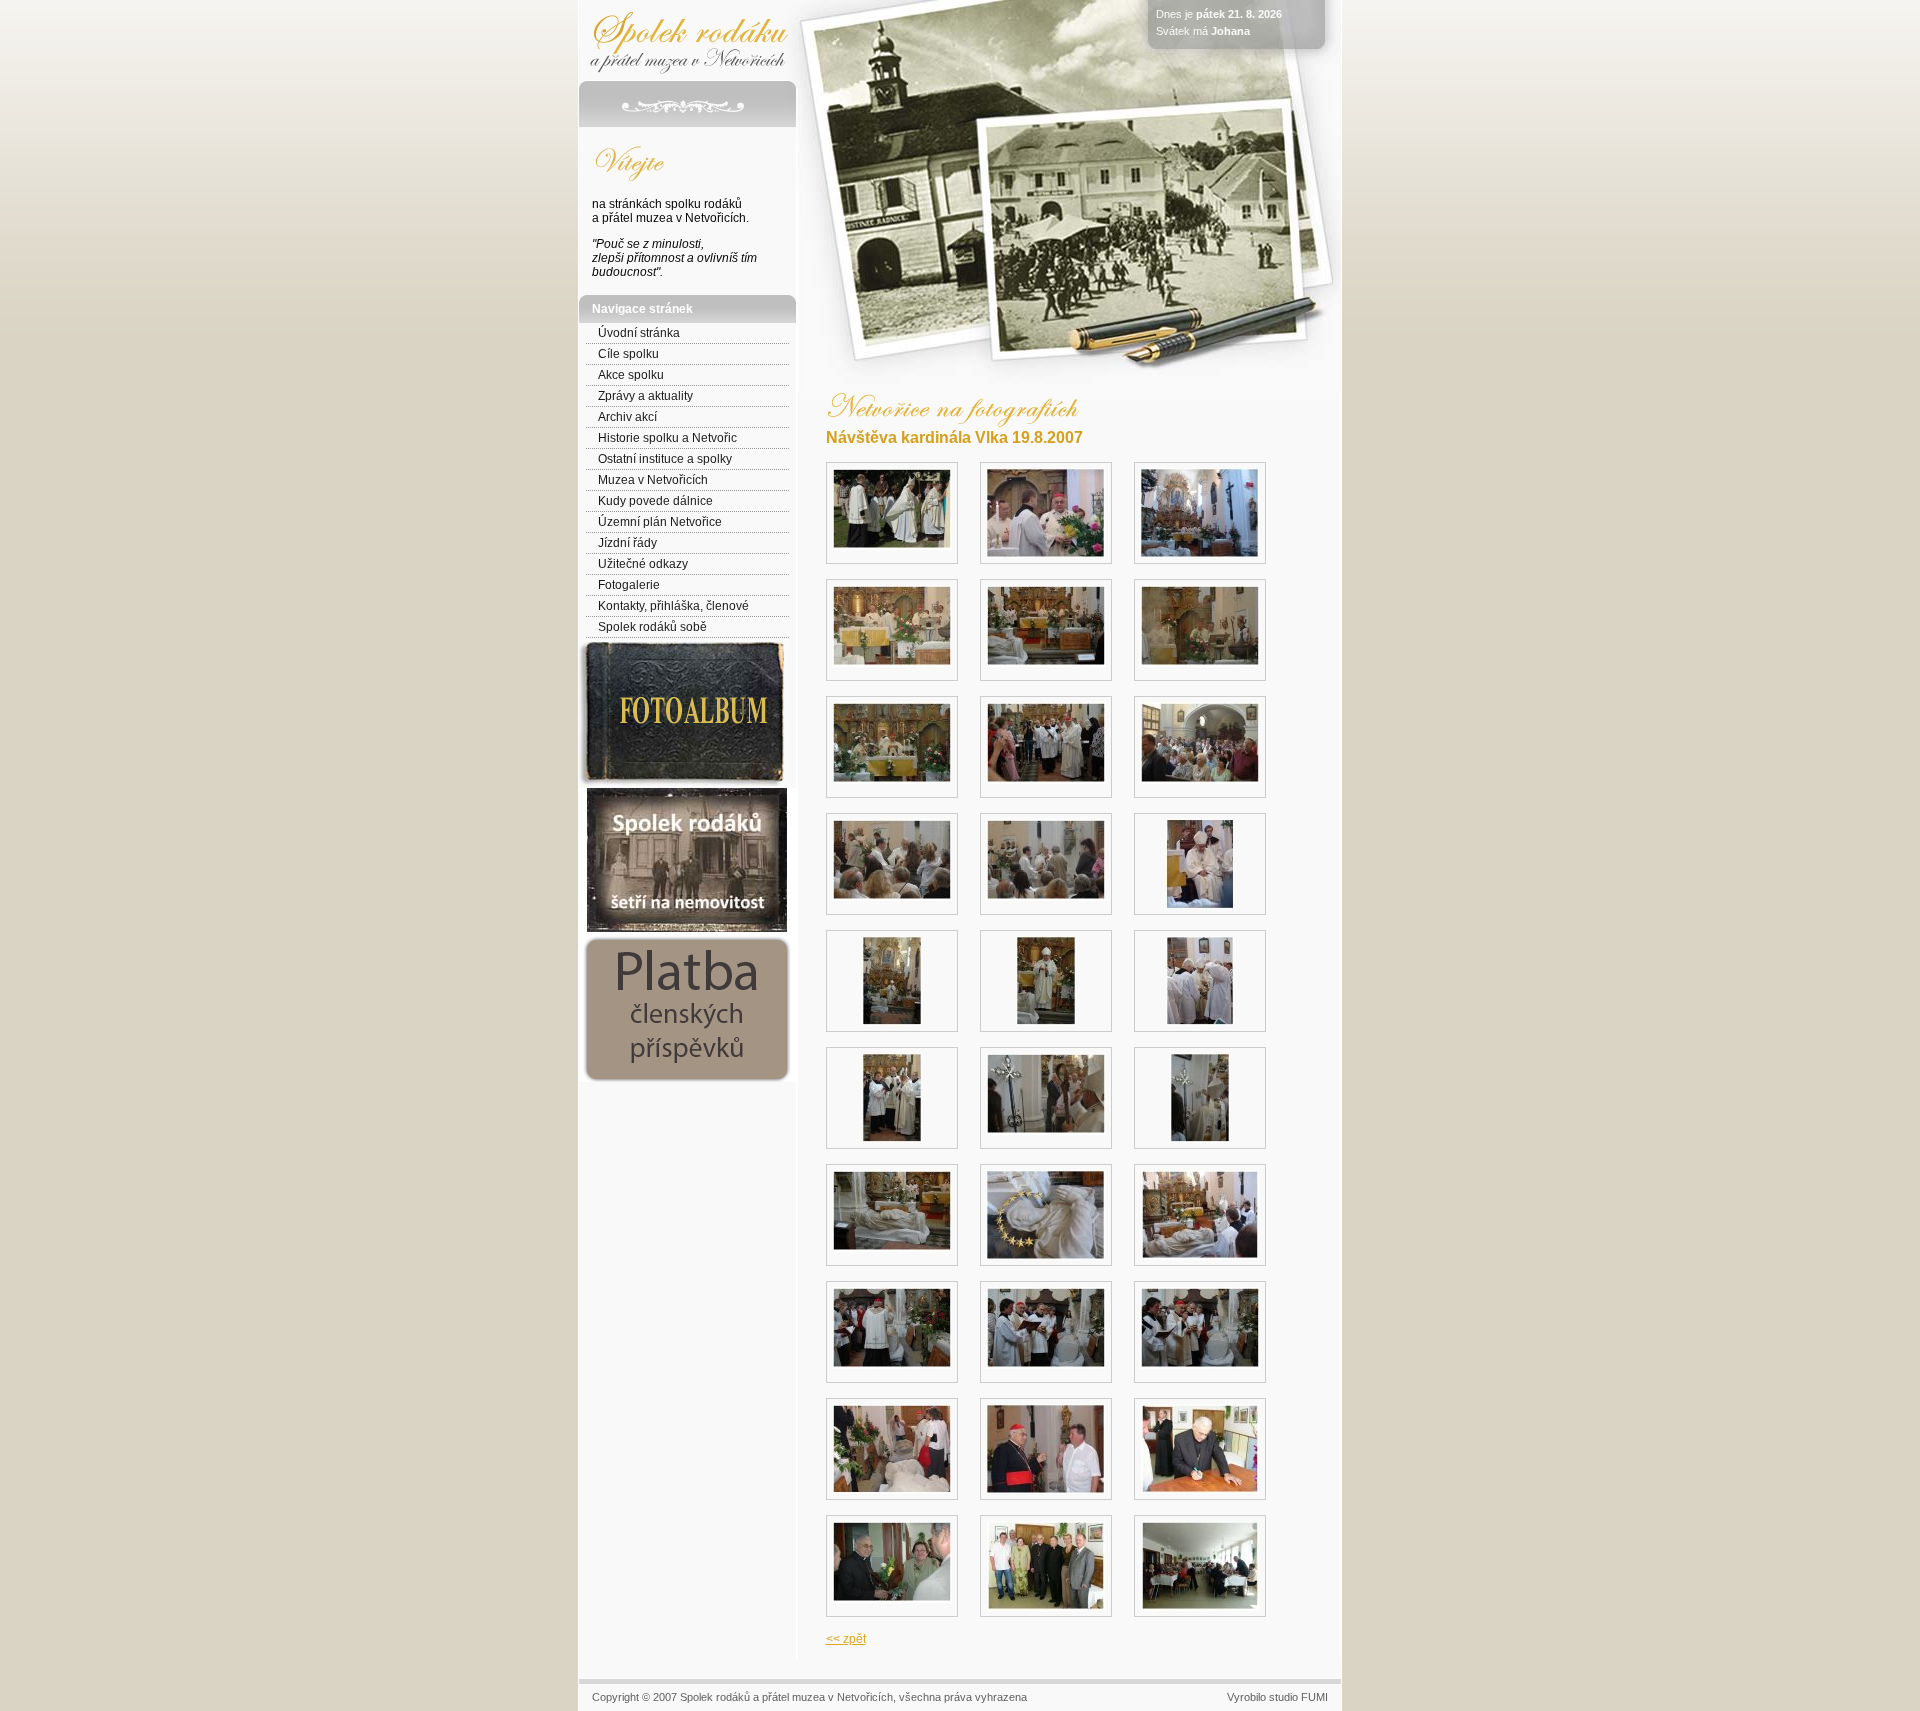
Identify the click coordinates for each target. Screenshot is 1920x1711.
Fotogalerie (629, 585)
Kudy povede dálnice (655, 501)
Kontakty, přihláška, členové (673, 606)
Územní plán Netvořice (660, 522)
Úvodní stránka (639, 333)
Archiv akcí (627, 417)
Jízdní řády (627, 543)
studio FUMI (1298, 1697)
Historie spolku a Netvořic (667, 438)
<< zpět (846, 1639)
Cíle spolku (628, 354)
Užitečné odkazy (643, 564)
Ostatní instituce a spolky (665, 459)
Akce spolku (631, 375)
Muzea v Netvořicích (653, 480)
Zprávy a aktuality (645, 396)
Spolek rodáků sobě (652, 627)
